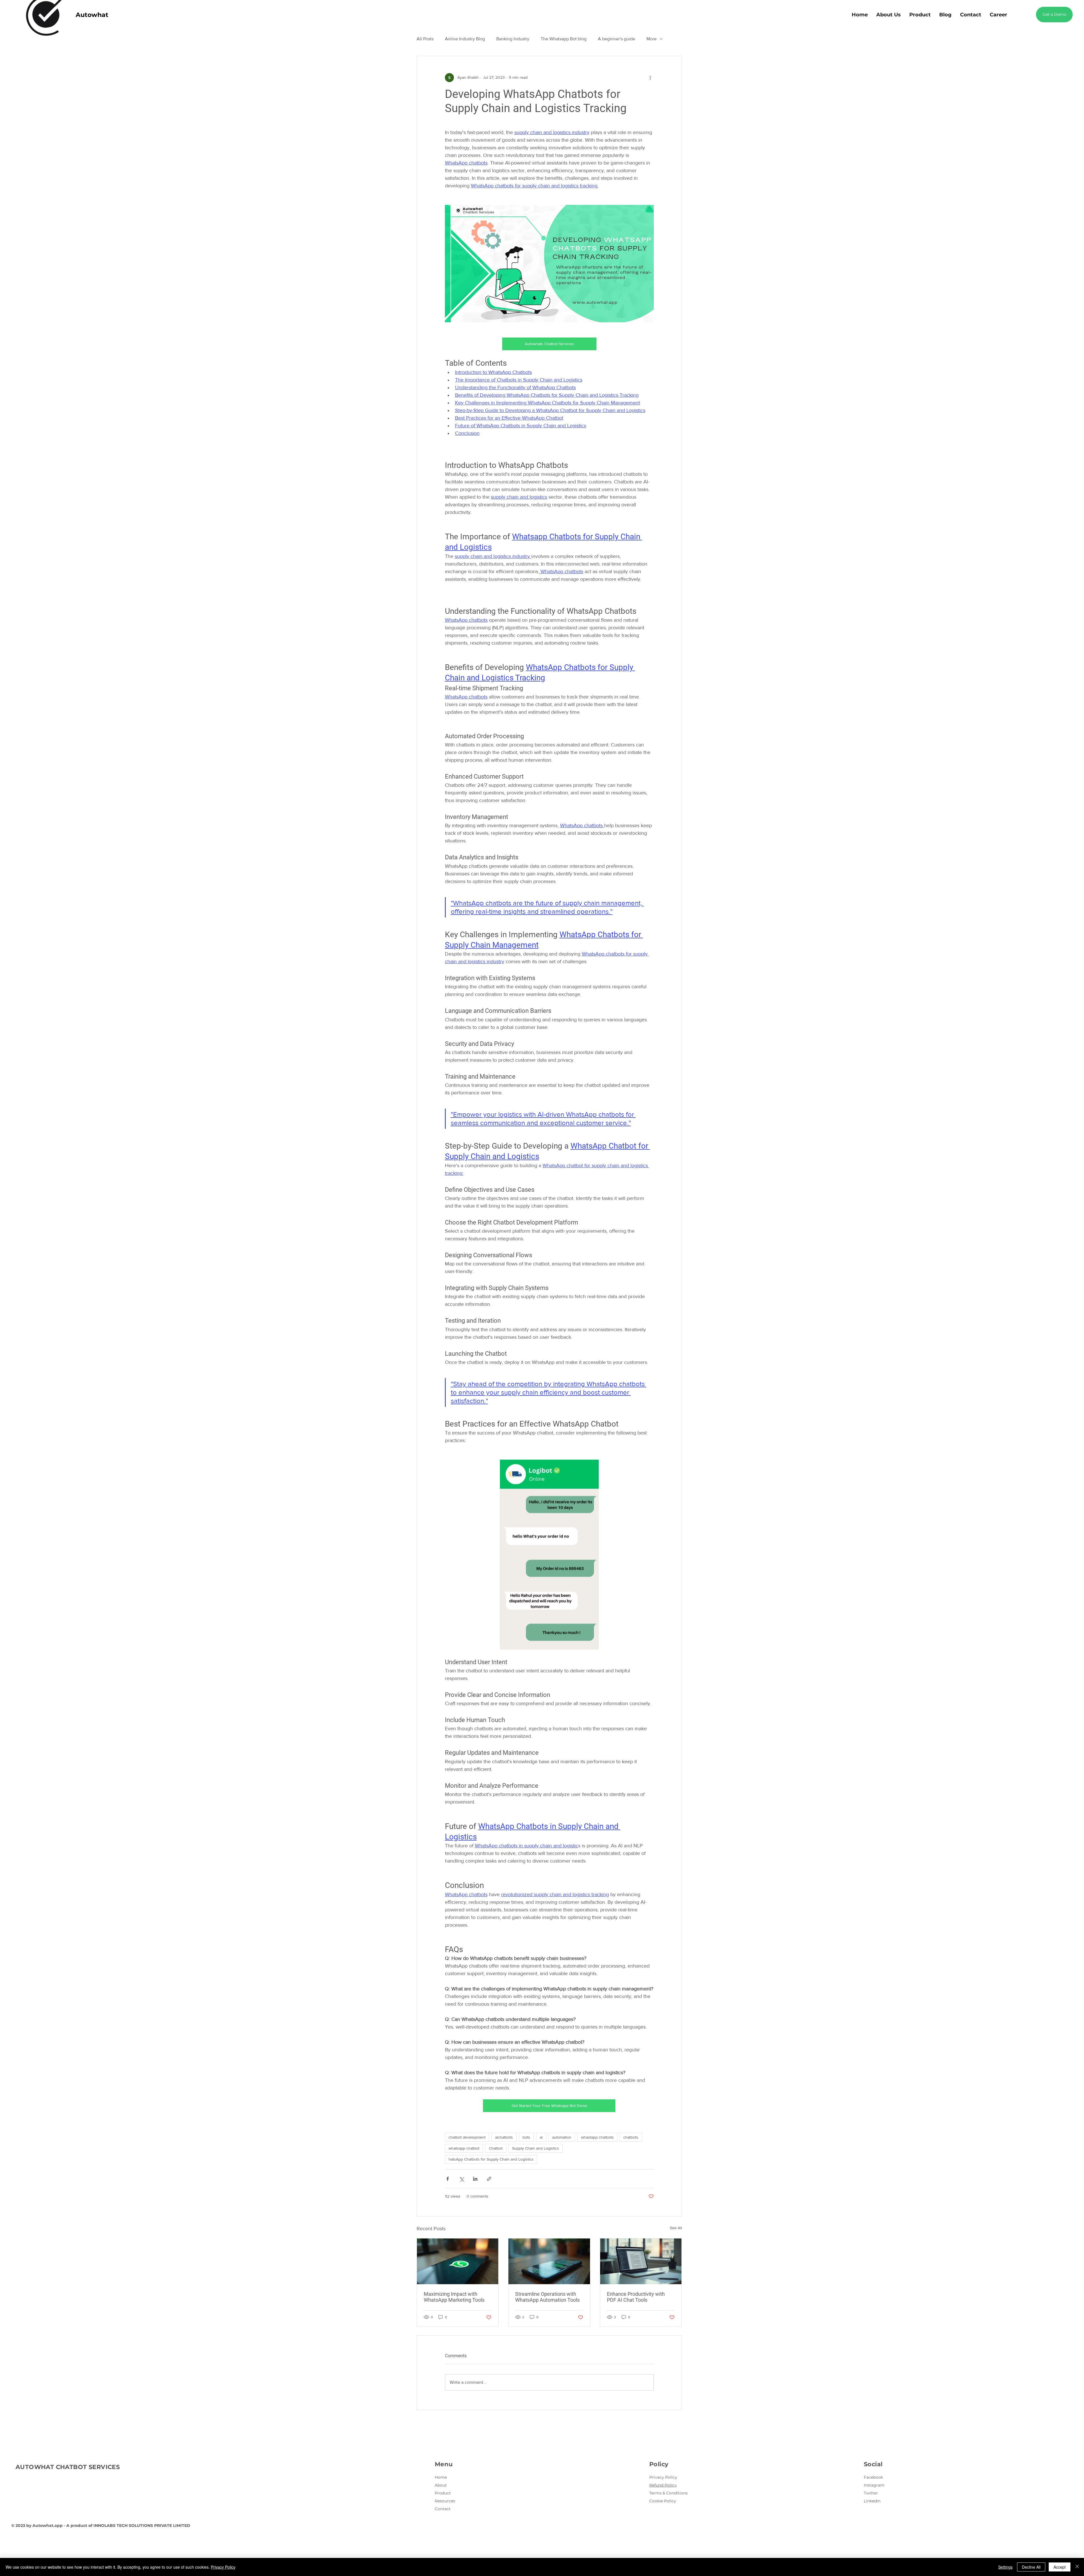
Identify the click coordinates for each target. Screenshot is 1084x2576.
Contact (443, 2509)
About (441, 2485)
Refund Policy (663, 2485)
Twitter (871, 2493)
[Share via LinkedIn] (475, 2179)
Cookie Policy (663, 2501)
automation (562, 2137)
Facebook (873, 2477)
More (652, 39)
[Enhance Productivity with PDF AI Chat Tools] (641, 2261)
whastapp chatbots (597, 2137)
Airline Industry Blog (465, 39)
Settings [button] (1005, 2567)
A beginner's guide (617, 39)
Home (441, 2477)
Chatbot (496, 2148)
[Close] (1077, 2567)
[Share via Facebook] (448, 2179)
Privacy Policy (663, 2477)
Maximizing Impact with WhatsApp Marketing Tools (454, 2297)
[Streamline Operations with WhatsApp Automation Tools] (549, 2261)
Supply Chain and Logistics (536, 2148)
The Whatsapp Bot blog (564, 39)
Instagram (874, 2485)
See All (676, 2228)
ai (541, 2137)
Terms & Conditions (668, 2493)
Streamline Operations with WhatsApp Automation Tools (547, 2297)
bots (526, 2137)
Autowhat (92, 15)
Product (443, 2493)
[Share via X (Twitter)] (461, 2179)
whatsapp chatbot (464, 2148)
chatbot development (467, 2137)
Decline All (1031, 2567)
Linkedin (872, 2501)
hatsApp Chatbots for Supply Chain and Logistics (491, 2159)
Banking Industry (513, 39)
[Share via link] (489, 2179)
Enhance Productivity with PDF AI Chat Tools (636, 2297)
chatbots (631, 2137)
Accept (1060, 2567)
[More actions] (650, 78)
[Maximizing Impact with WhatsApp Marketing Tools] (458, 2261)
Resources (445, 2501)
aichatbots (504, 2137)
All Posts (425, 39)
